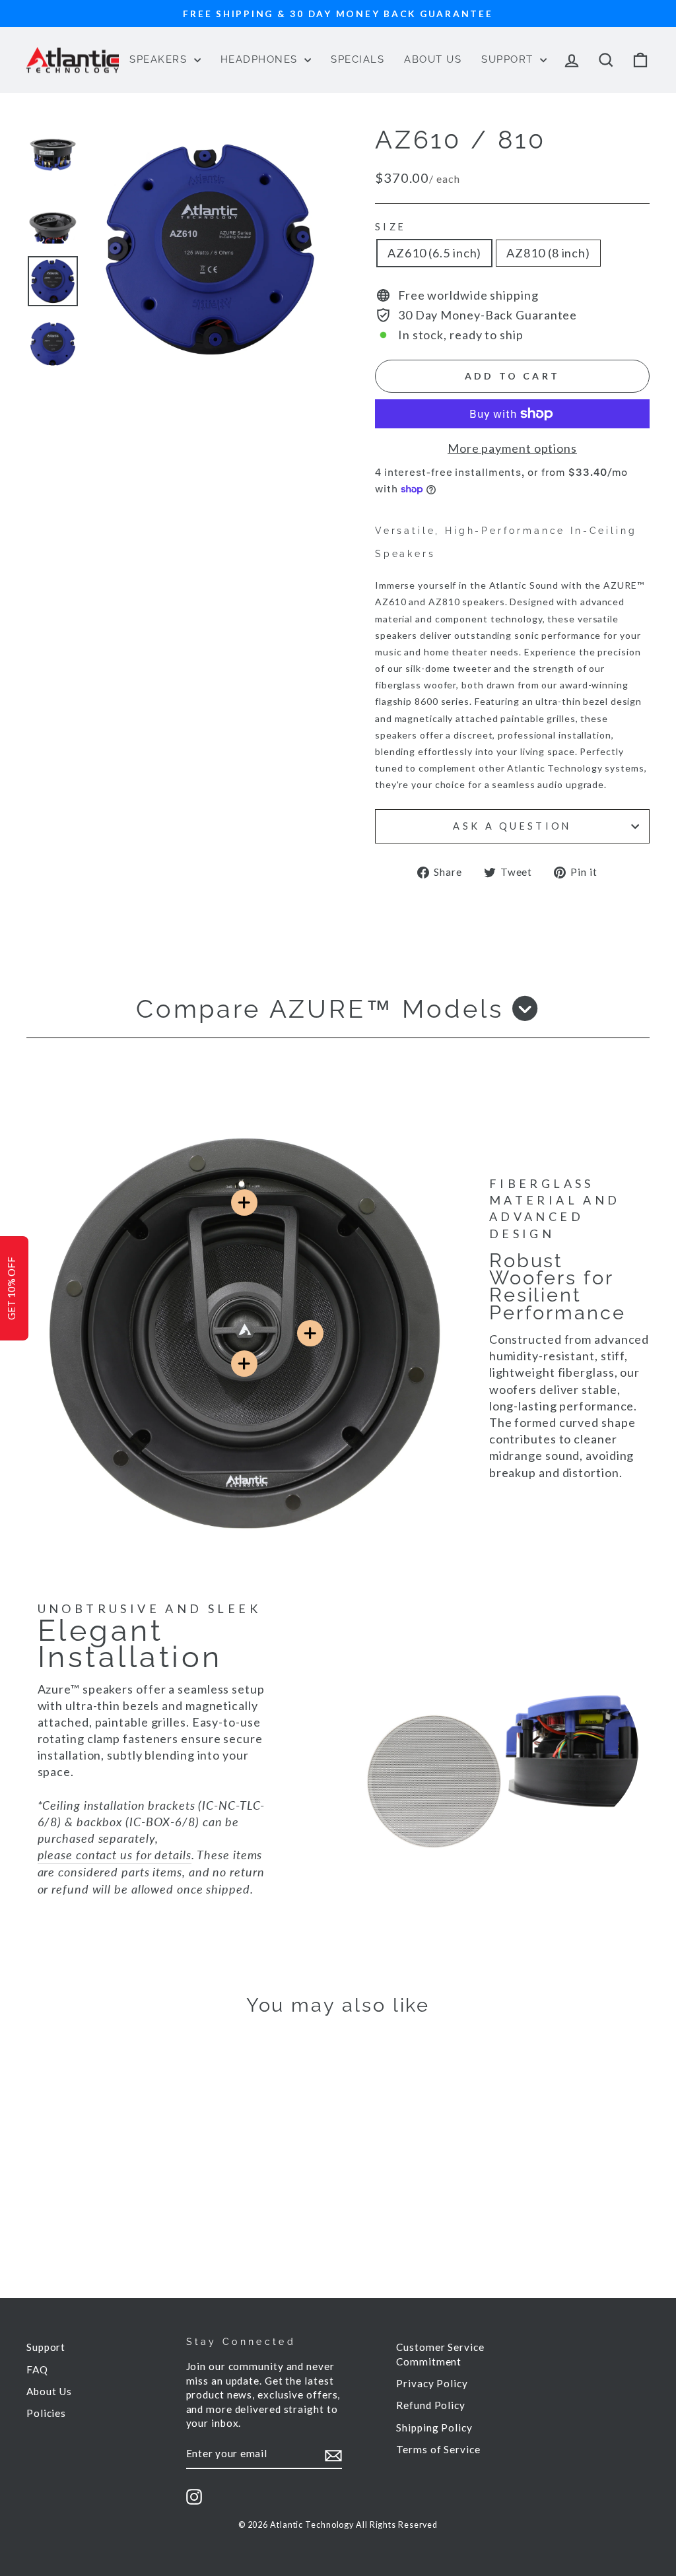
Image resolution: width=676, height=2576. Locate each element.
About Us (433, 59)
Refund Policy (431, 2405)
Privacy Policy (432, 2383)
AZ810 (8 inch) (548, 253)
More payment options (512, 448)
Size (390, 227)
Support (509, 59)
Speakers (160, 59)
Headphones (261, 59)
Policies (46, 2413)
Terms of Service (438, 2449)
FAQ (37, 2369)
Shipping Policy (434, 2427)
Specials (357, 59)
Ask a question (512, 826)
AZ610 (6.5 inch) (434, 253)
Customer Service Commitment (440, 2354)
